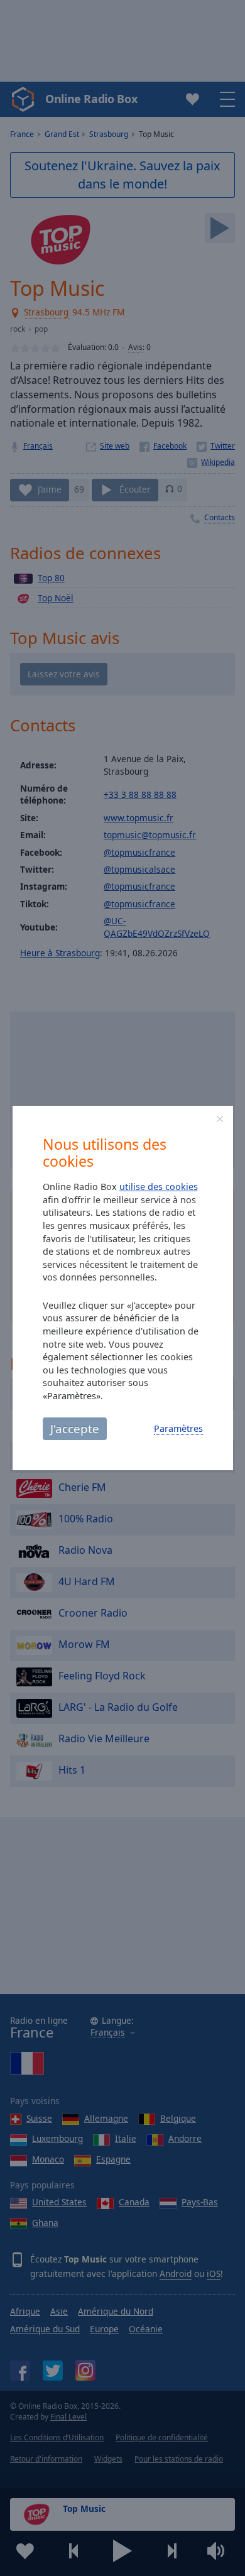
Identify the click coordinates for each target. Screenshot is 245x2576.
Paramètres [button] (178, 1428)
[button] (220, 1119)
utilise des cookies (159, 1187)
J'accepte (75, 1428)
